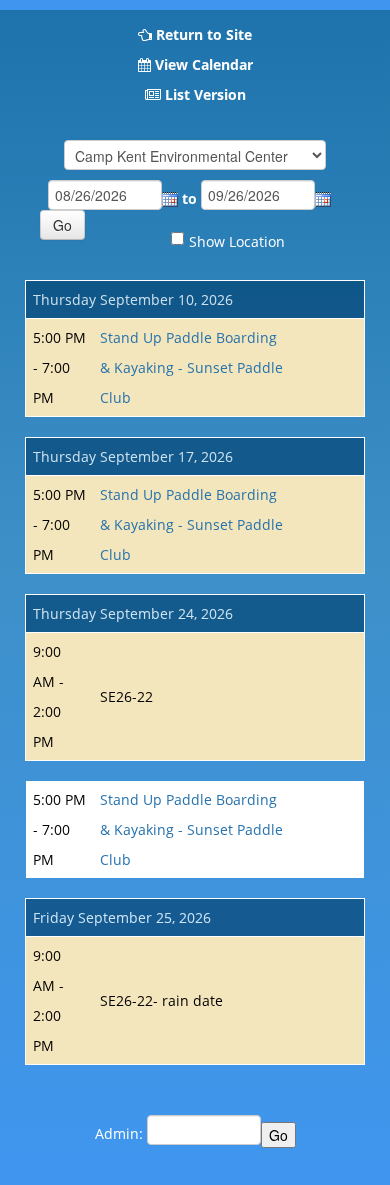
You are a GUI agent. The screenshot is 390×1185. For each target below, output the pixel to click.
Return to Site (204, 34)
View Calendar (204, 64)
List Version (205, 94)
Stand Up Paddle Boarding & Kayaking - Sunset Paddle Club (191, 367)
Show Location (237, 241)
